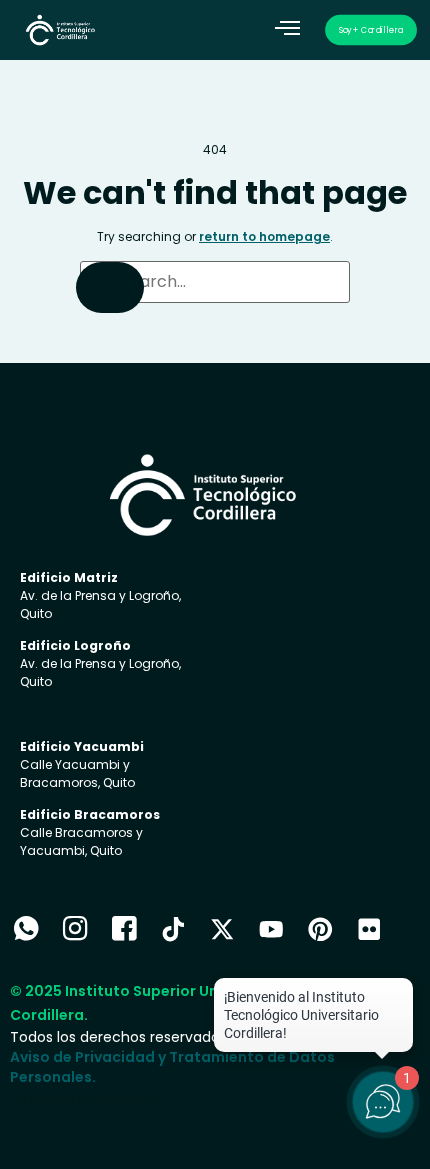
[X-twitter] (222, 929)
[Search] (110, 287)
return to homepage (264, 236)
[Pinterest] (320, 929)
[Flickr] (369, 929)
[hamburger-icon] (287, 30)
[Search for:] (215, 282)
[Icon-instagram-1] (75, 929)
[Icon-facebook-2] (124, 929)
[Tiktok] (173, 929)
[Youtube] (271, 929)
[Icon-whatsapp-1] (26, 929)
